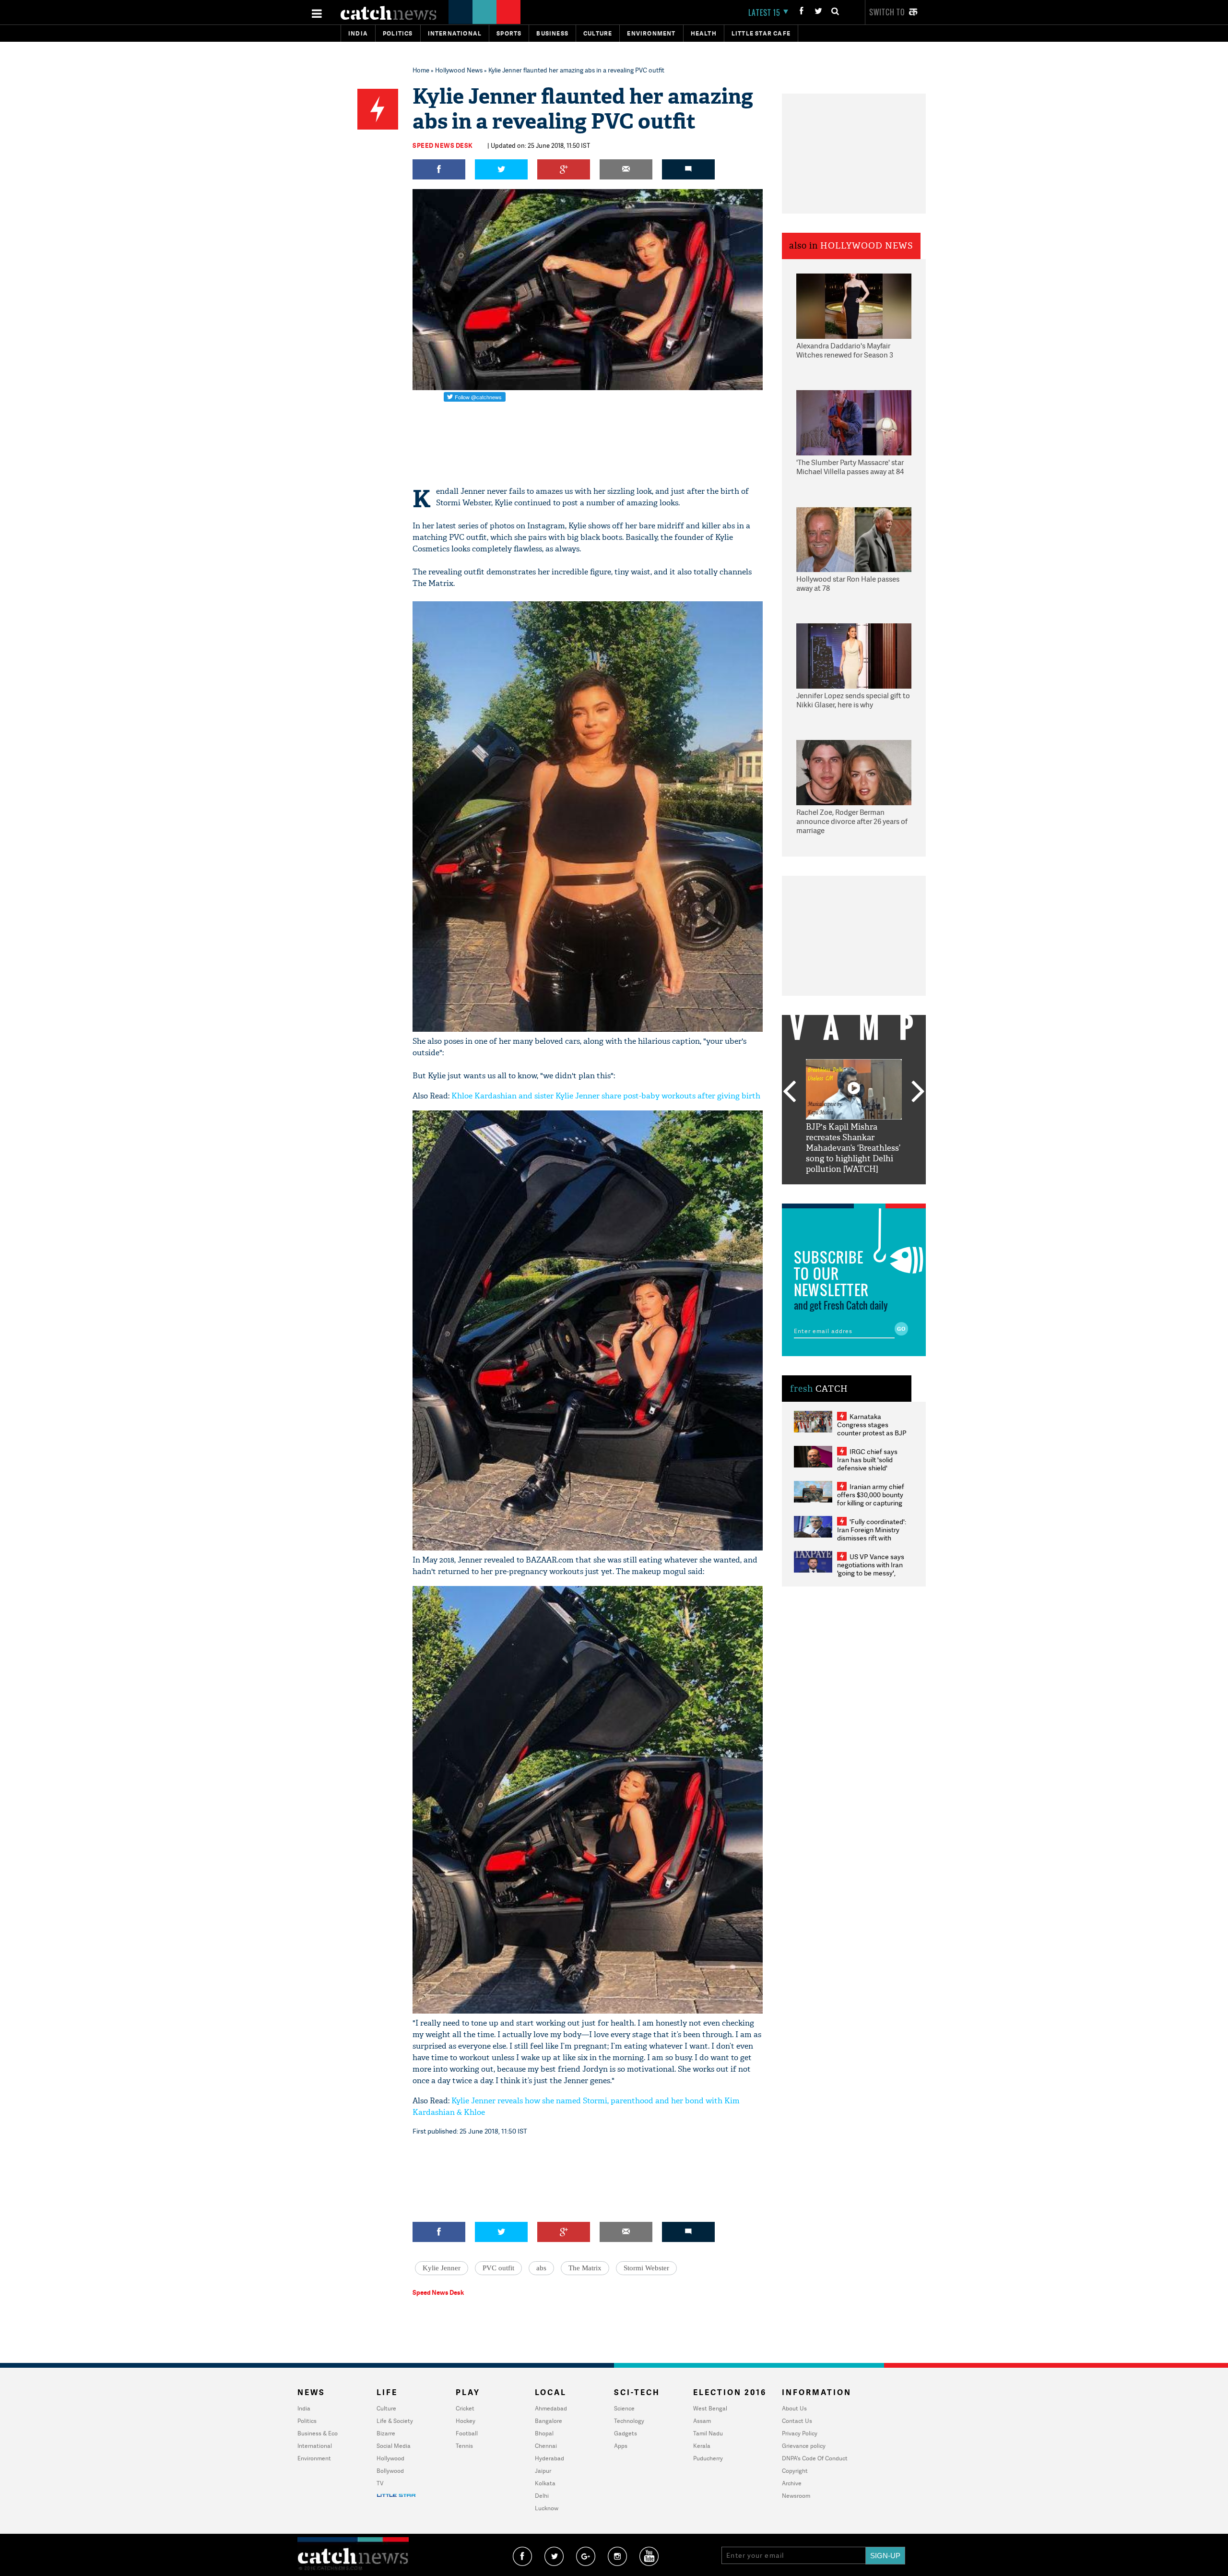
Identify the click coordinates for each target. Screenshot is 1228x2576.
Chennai (546, 2446)
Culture (598, 33)
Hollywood (390, 2458)
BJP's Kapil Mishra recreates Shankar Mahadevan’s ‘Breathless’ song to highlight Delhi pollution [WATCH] (853, 1148)
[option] (854, 1117)
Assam (702, 2421)
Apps (621, 2446)
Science (624, 2408)
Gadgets (626, 2433)
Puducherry (708, 2458)
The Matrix (585, 2268)
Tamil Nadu (708, 2433)
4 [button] (868, 1192)
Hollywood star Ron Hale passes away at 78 (848, 584)
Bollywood (390, 2471)
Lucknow (547, 2508)
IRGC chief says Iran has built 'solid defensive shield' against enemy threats (871, 1464)
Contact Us (797, 2421)
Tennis (464, 2446)
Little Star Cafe (761, 33)
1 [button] (825, 1192)
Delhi (542, 2496)
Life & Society (395, 2421)
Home (421, 70)
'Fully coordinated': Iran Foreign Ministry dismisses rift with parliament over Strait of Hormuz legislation (872, 1538)
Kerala (702, 2446)
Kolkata (545, 2483)
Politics (398, 33)
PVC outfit (498, 2268)
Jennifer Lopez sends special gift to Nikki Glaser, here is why (853, 700)
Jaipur (543, 2471)
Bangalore (549, 2421)
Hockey (466, 2421)
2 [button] (839, 1192)
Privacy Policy (800, 2433)
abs (541, 2268)
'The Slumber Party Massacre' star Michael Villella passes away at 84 (850, 467)
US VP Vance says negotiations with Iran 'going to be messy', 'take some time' (871, 1569)
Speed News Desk (443, 145)
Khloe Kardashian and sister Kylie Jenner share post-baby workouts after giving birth (606, 1096)
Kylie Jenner (442, 2268)
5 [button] (883, 1192)
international (455, 33)
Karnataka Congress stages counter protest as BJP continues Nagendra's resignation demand (872, 1433)
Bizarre (386, 2433)
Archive (792, 2483)
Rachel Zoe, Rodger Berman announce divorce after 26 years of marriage (852, 822)
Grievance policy (804, 2446)
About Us (794, 2408)
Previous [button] (789, 1092)
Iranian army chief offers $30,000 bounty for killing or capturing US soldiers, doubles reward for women (871, 1503)
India (358, 33)
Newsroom (796, 2496)
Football (467, 2433)
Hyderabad (549, 2458)
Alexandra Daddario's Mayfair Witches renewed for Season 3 (845, 351)
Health (704, 33)
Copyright (795, 2471)
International (315, 2446)
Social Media (394, 2446)
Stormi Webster (646, 2268)
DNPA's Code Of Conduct (815, 2458)
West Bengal (710, 2408)
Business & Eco (318, 2433)
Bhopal (544, 2433)
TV (380, 2483)
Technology (629, 2421)
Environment (651, 33)
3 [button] (854, 1192)
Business (552, 33)
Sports (509, 33)
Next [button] (918, 1092)
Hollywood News (459, 70)
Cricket (465, 2408)
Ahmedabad (551, 2408)
